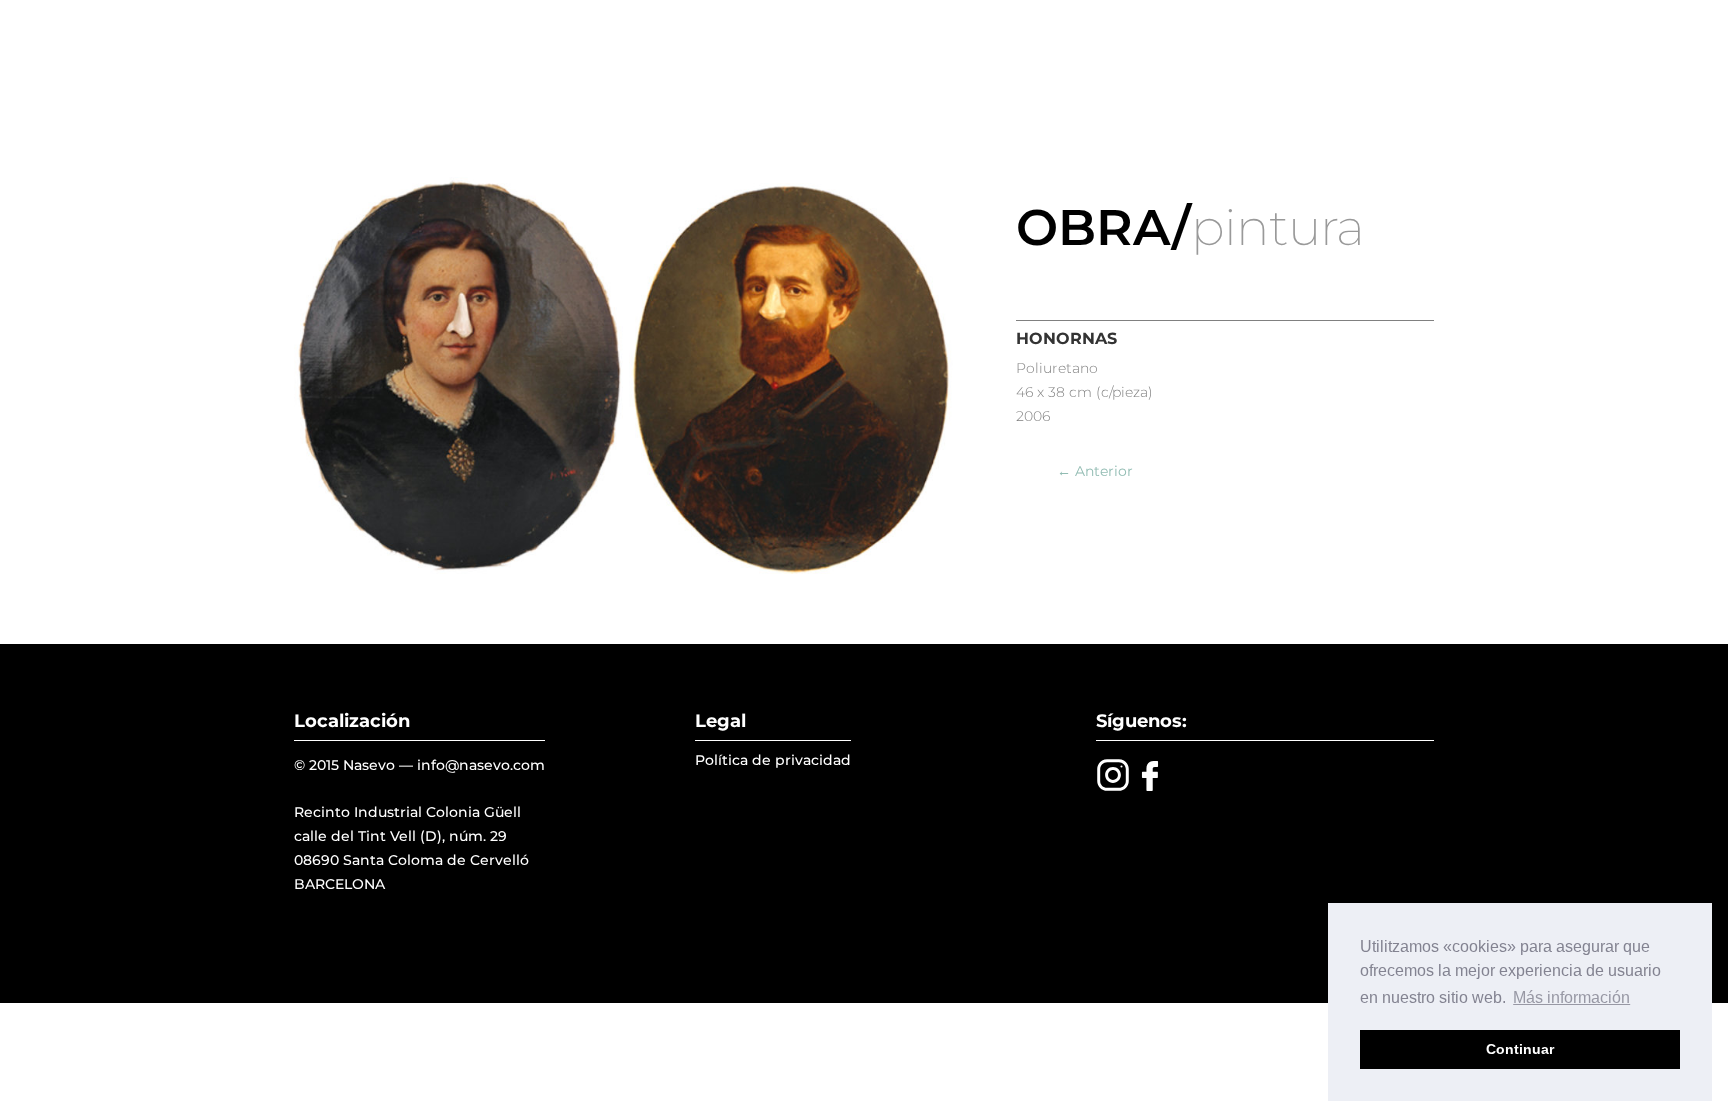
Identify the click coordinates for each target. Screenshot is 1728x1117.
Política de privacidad (773, 760)
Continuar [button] (1520, 1049)
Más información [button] (1571, 997)
